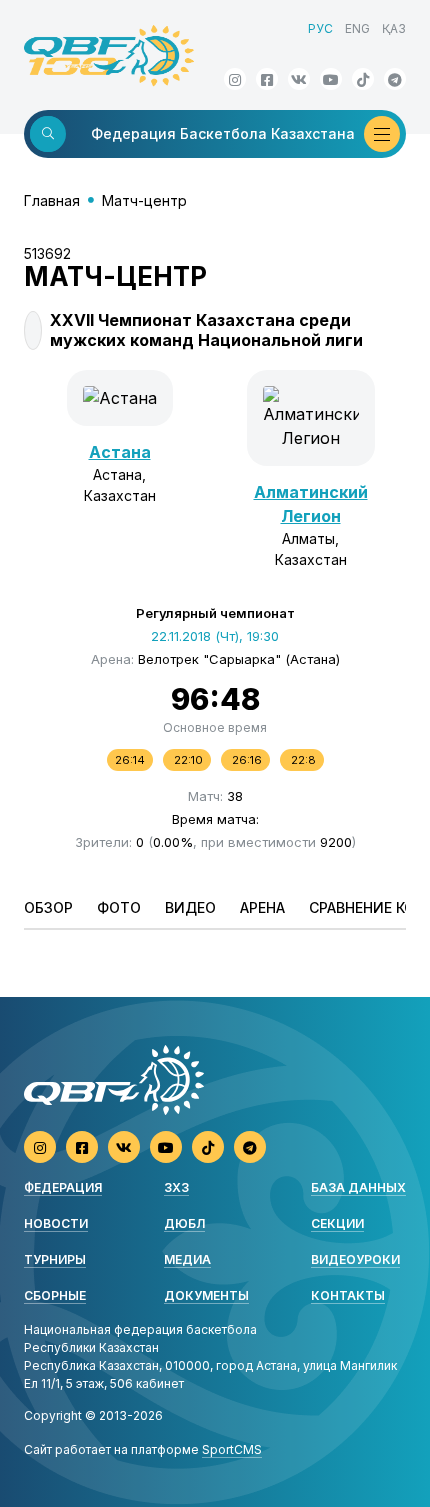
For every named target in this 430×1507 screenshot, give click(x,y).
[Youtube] (331, 79)
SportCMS (232, 1449)
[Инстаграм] (235, 79)
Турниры (55, 1259)
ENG (357, 28)
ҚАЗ (394, 28)
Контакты (348, 1295)
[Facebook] (267, 79)
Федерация (63, 1187)
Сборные (55, 1295)
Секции (337, 1223)
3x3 (176, 1187)
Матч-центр (144, 200)
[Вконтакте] (299, 79)
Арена (262, 907)
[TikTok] (363, 79)
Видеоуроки (355, 1259)
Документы (206, 1295)
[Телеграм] (395, 79)
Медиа (187, 1259)
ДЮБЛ (184, 1223)
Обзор (48, 907)
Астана (120, 452)
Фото (119, 907)
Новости (56, 1223)
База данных (358, 1187)
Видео (190, 907)
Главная (52, 200)
